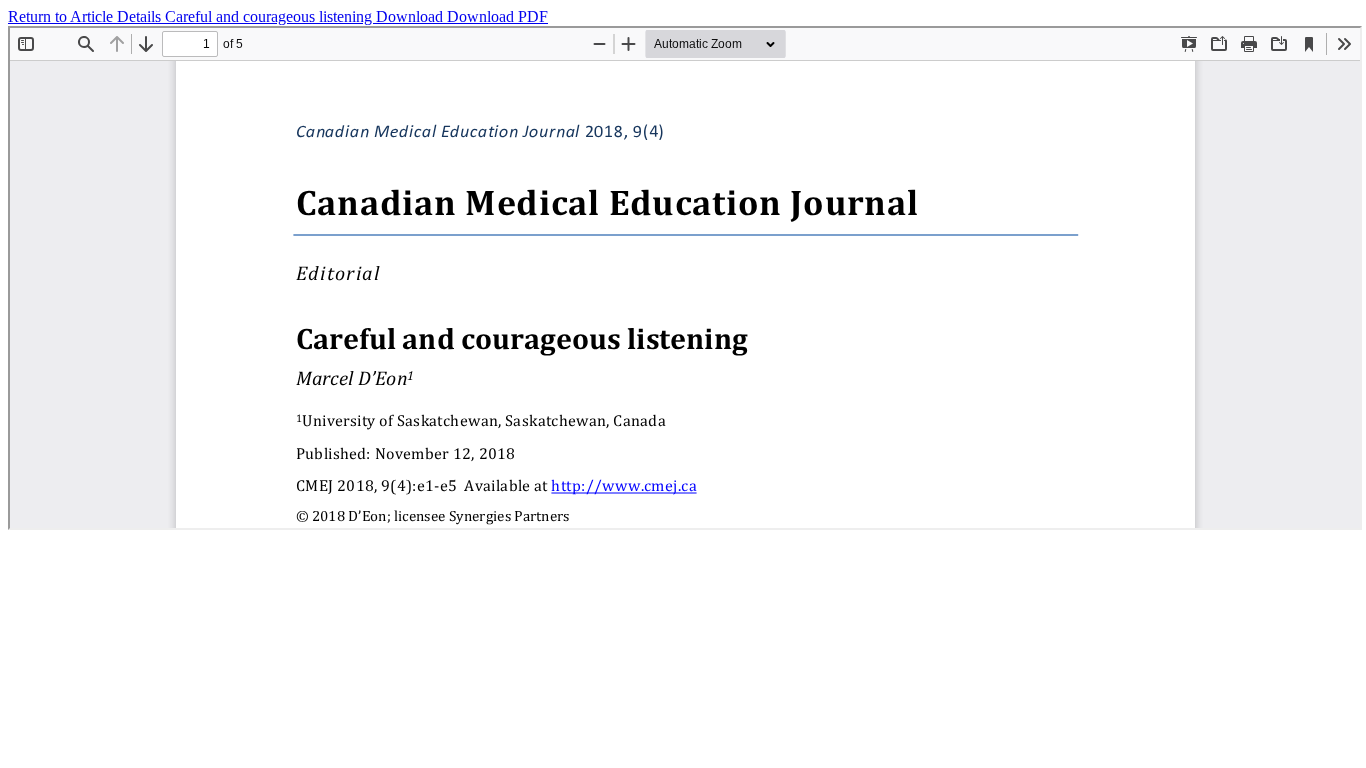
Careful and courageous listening (270, 16)
